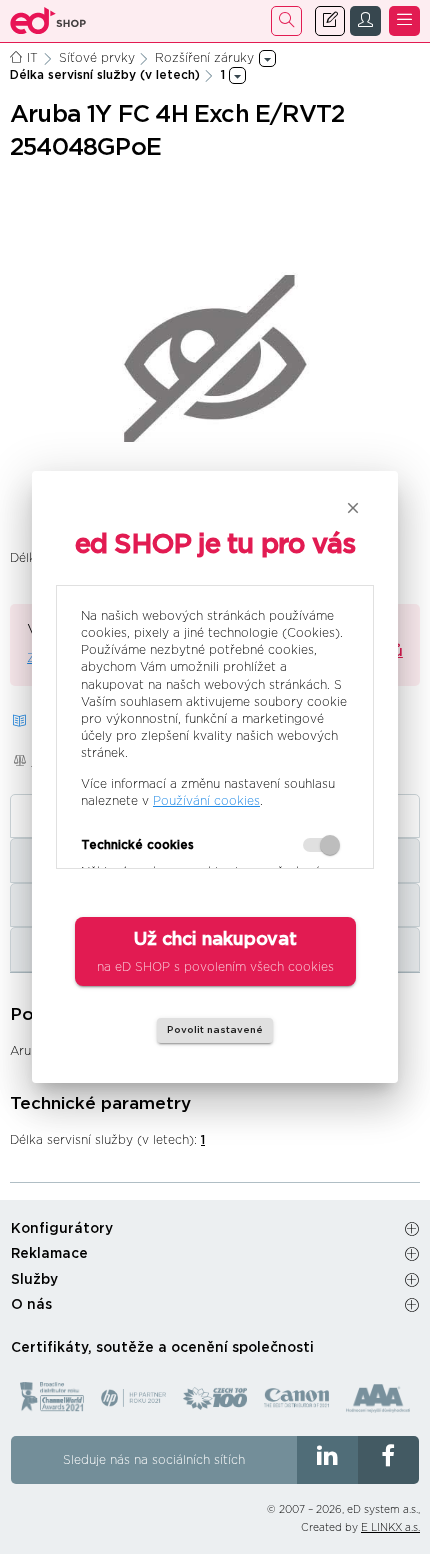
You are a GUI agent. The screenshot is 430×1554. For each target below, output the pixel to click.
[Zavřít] (353, 508)
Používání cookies (206, 801)
